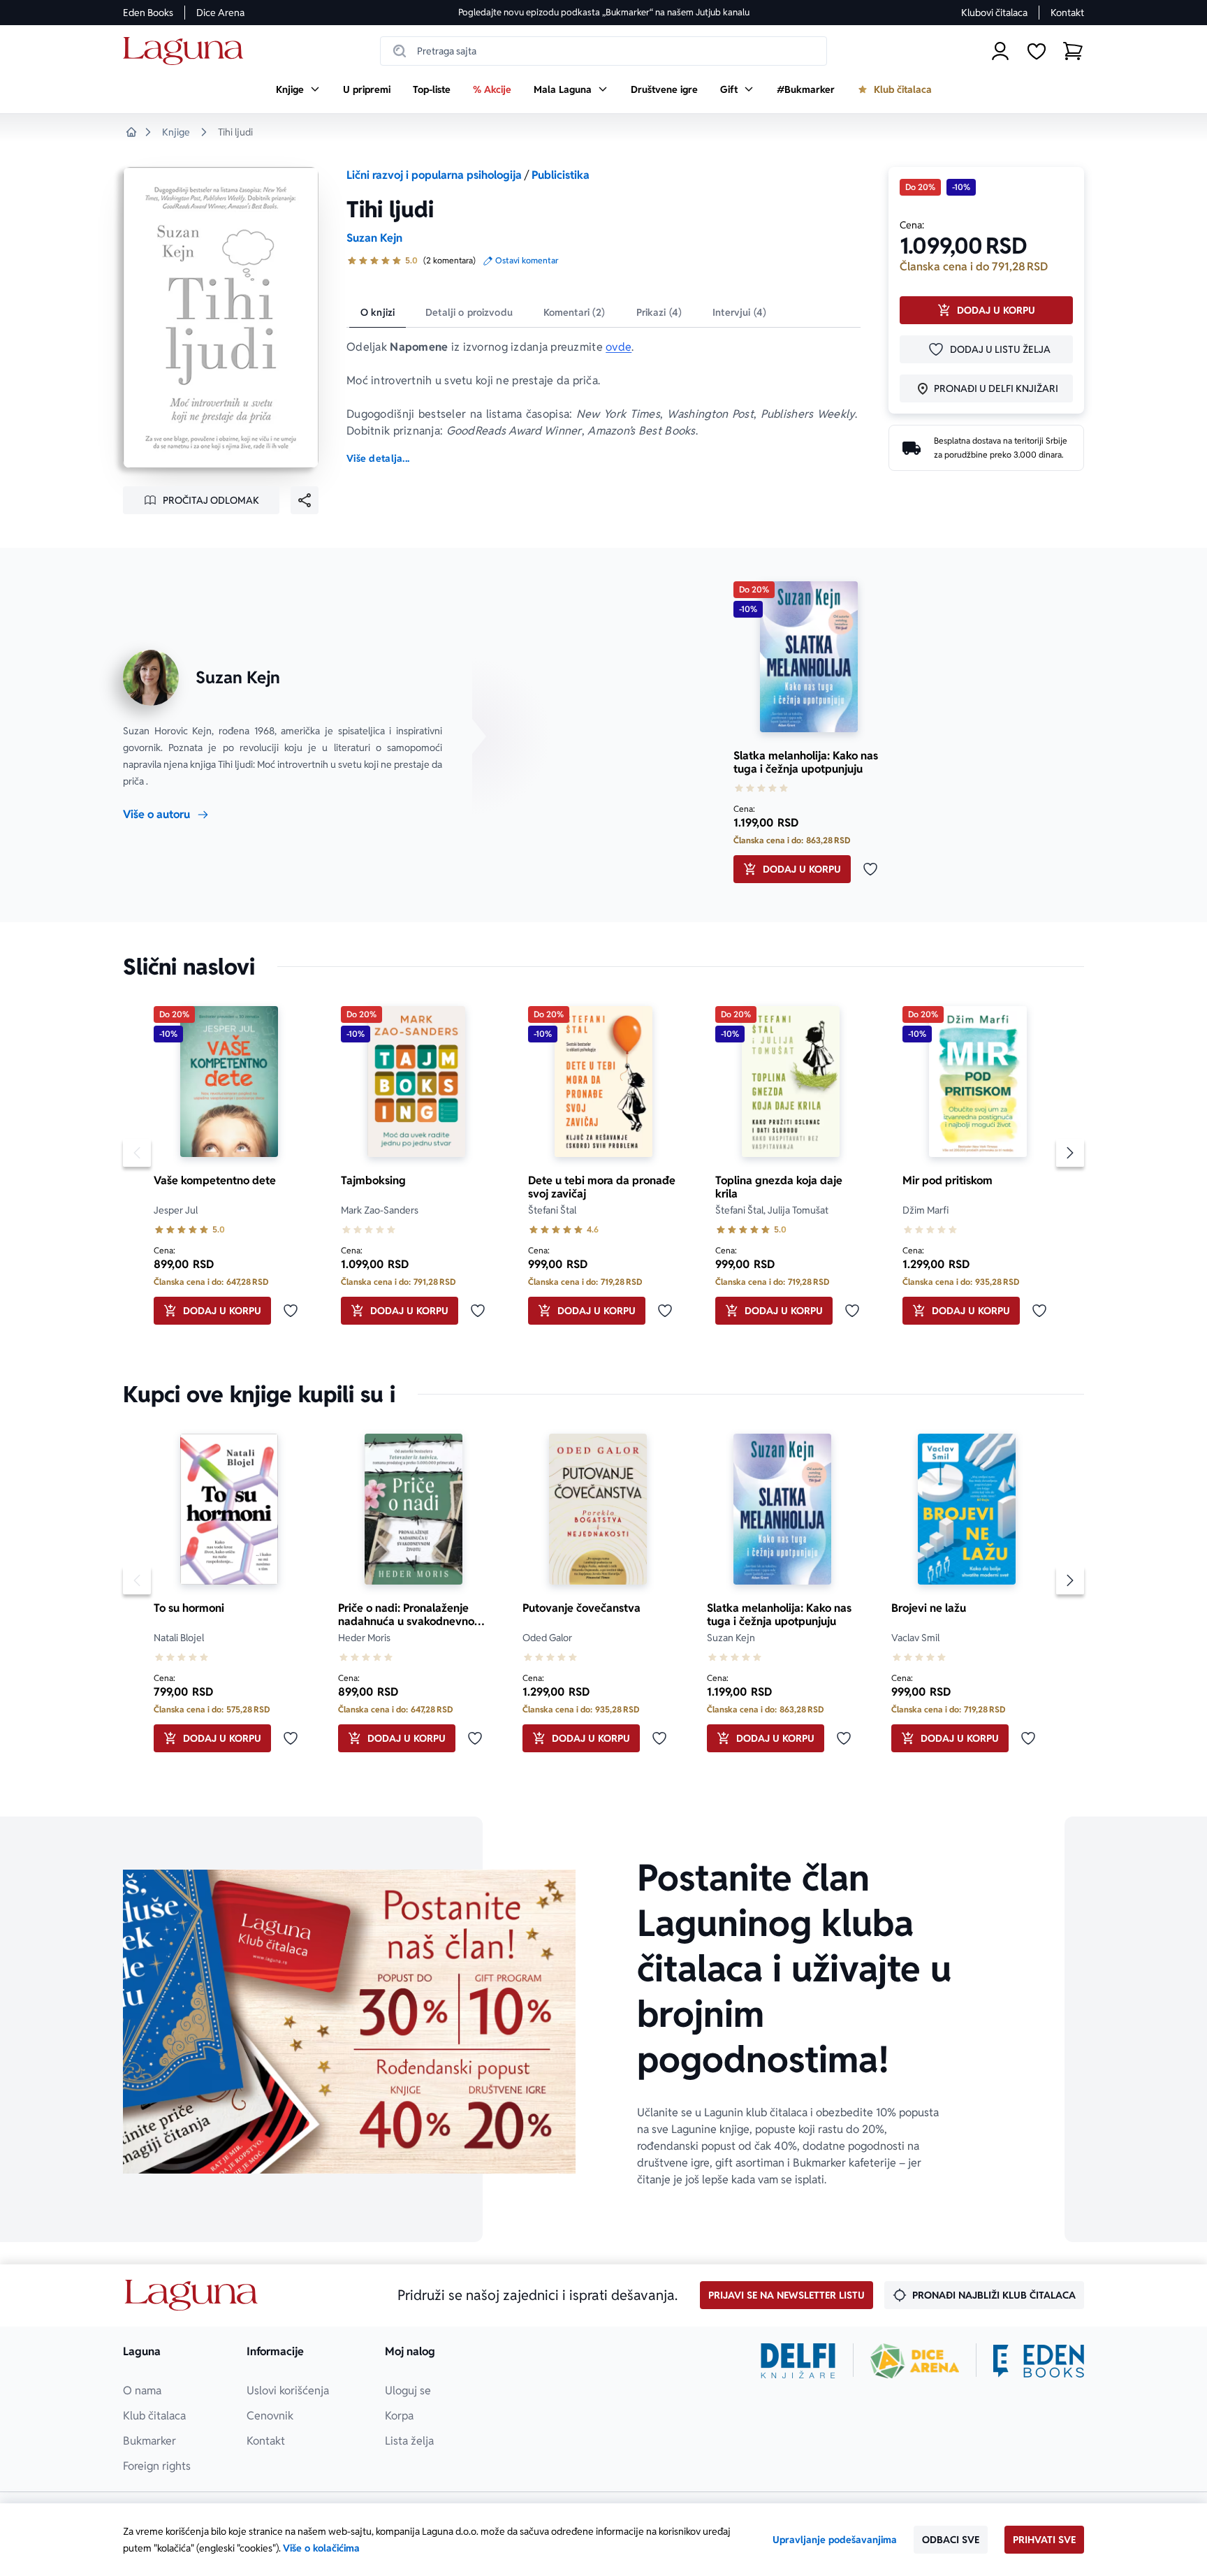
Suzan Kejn (374, 238)
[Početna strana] (187, 51)
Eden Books (148, 13)
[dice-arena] (915, 2361)
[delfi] (798, 2361)
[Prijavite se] (1000, 51)
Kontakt (1067, 13)
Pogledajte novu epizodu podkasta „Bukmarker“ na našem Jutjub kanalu (604, 12)
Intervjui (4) (739, 312)
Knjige (176, 132)
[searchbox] (603, 51)
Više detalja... (378, 458)
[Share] (305, 500)
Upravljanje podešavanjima (835, 2540)
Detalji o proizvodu (469, 312)
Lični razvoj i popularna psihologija (434, 175)
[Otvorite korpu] (1073, 51)
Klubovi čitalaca (994, 13)
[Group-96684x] (1039, 2361)
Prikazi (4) (659, 312)
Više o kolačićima (321, 2548)
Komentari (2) (575, 312)
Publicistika (561, 175)
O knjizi (378, 312)
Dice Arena (220, 13)
